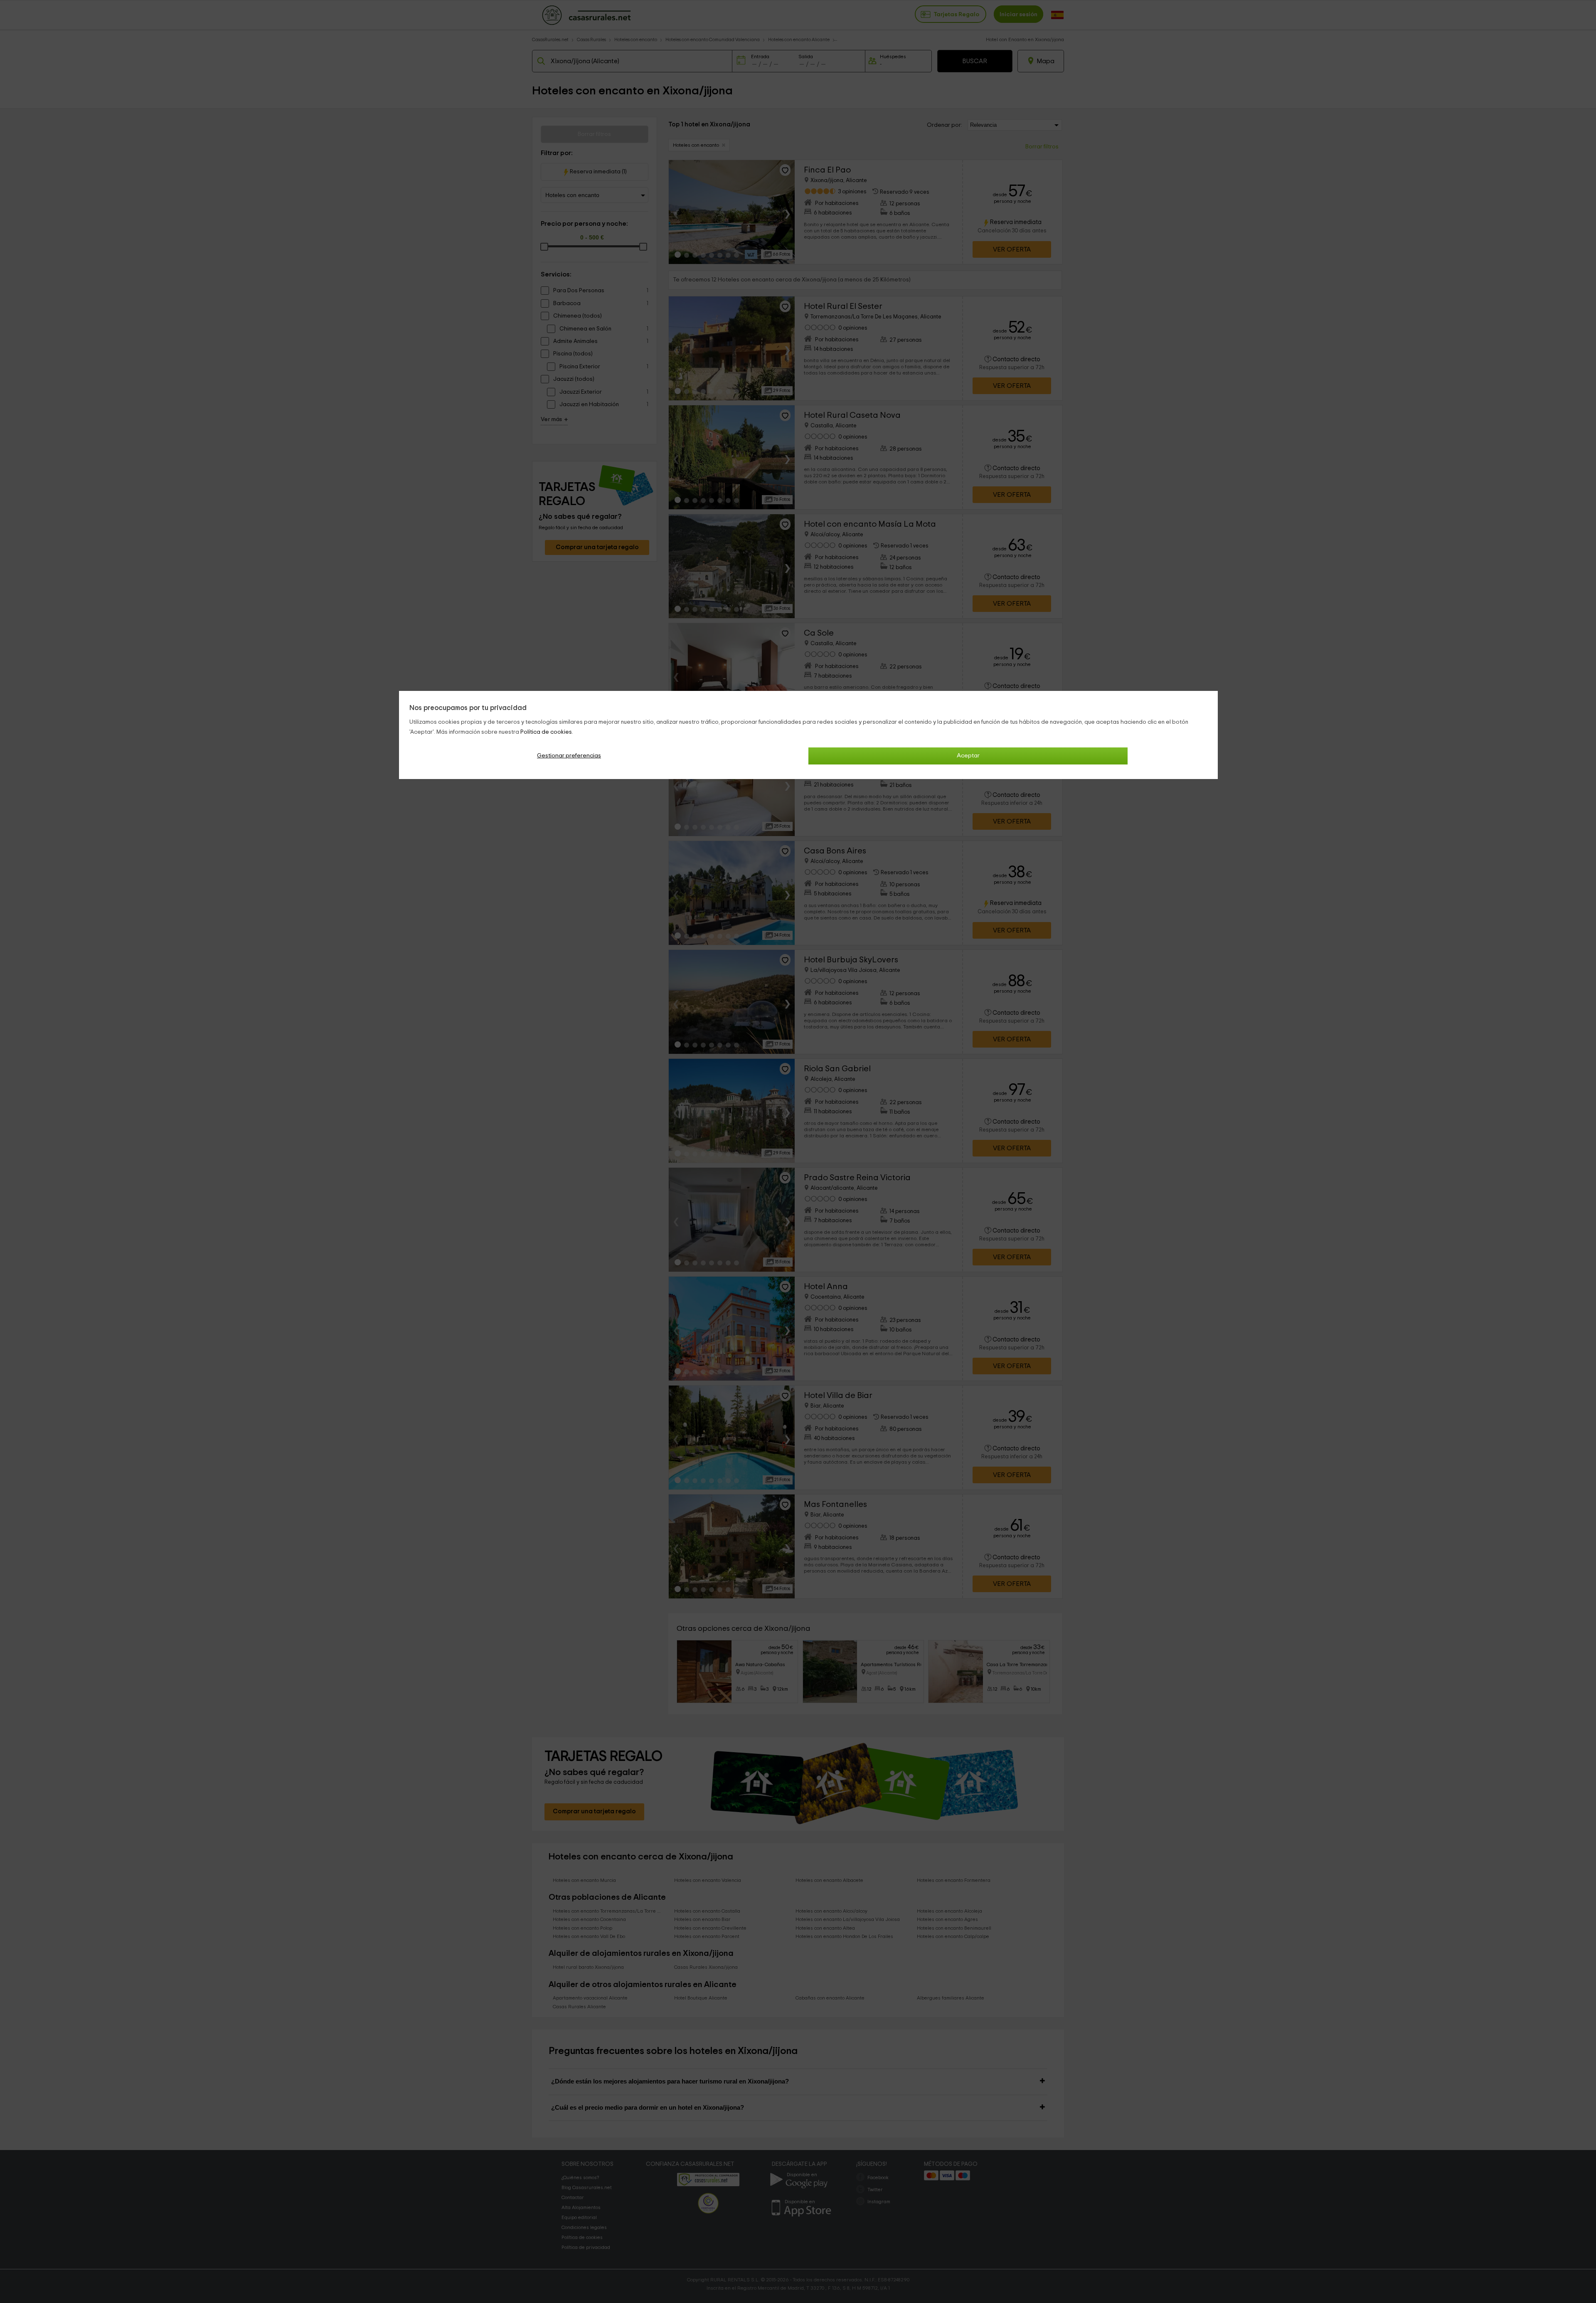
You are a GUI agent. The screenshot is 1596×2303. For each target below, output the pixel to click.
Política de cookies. (547, 732)
